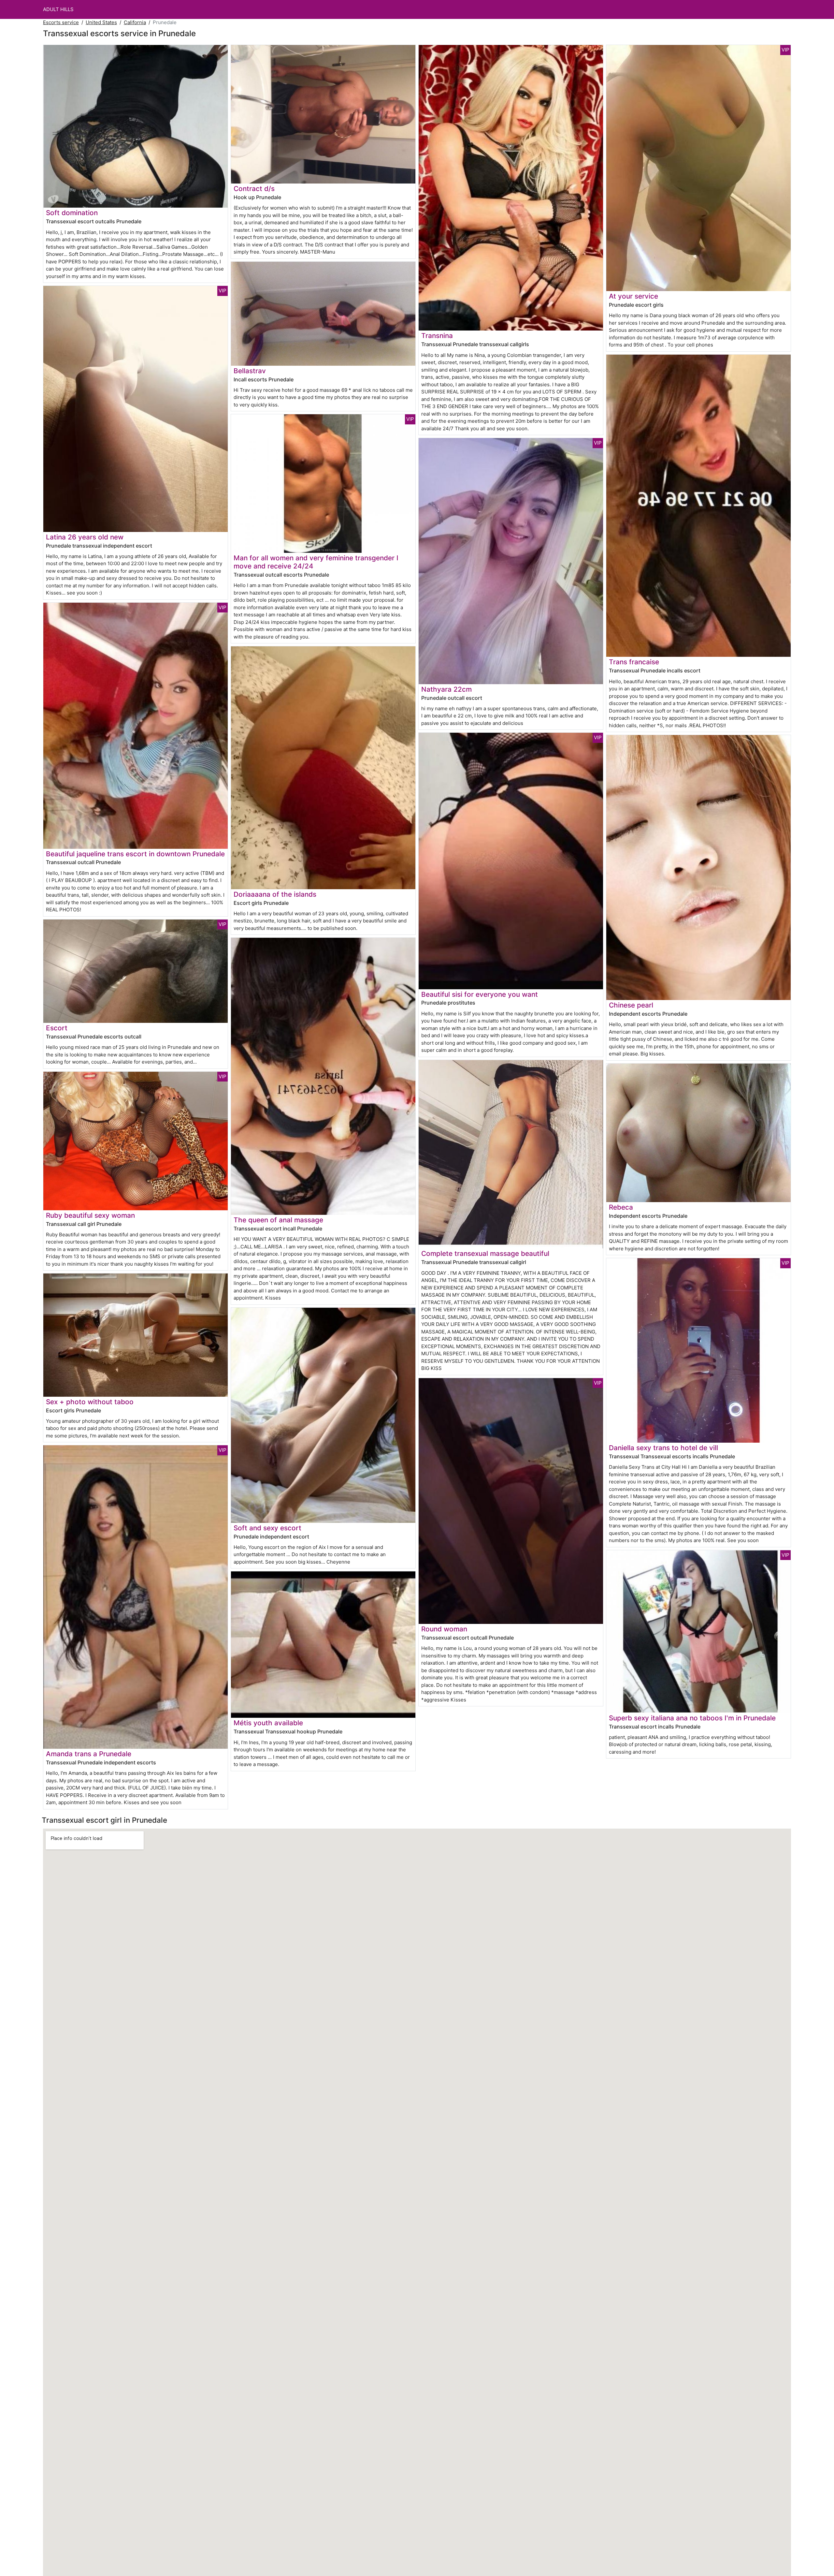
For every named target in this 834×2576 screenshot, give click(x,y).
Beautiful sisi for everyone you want (480, 994)
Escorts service (61, 22)
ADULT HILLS (58, 9)
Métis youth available (268, 1723)
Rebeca (621, 1207)
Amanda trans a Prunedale (89, 1754)
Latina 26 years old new (85, 537)
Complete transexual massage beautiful (485, 1253)
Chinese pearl (631, 1005)
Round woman (444, 1629)
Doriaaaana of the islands (275, 894)
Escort (57, 1028)
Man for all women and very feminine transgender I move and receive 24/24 (316, 562)
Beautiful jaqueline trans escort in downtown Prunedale (135, 854)
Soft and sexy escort (267, 1528)
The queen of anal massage (278, 1220)
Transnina (437, 336)
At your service (633, 296)
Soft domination (72, 213)
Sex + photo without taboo (90, 1402)
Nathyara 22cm (446, 689)
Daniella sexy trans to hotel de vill (663, 1448)
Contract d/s (254, 189)
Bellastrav (250, 371)
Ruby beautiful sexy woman (90, 1215)
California (135, 22)
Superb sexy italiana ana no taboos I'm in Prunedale (692, 1718)
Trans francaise (634, 662)
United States (101, 22)
